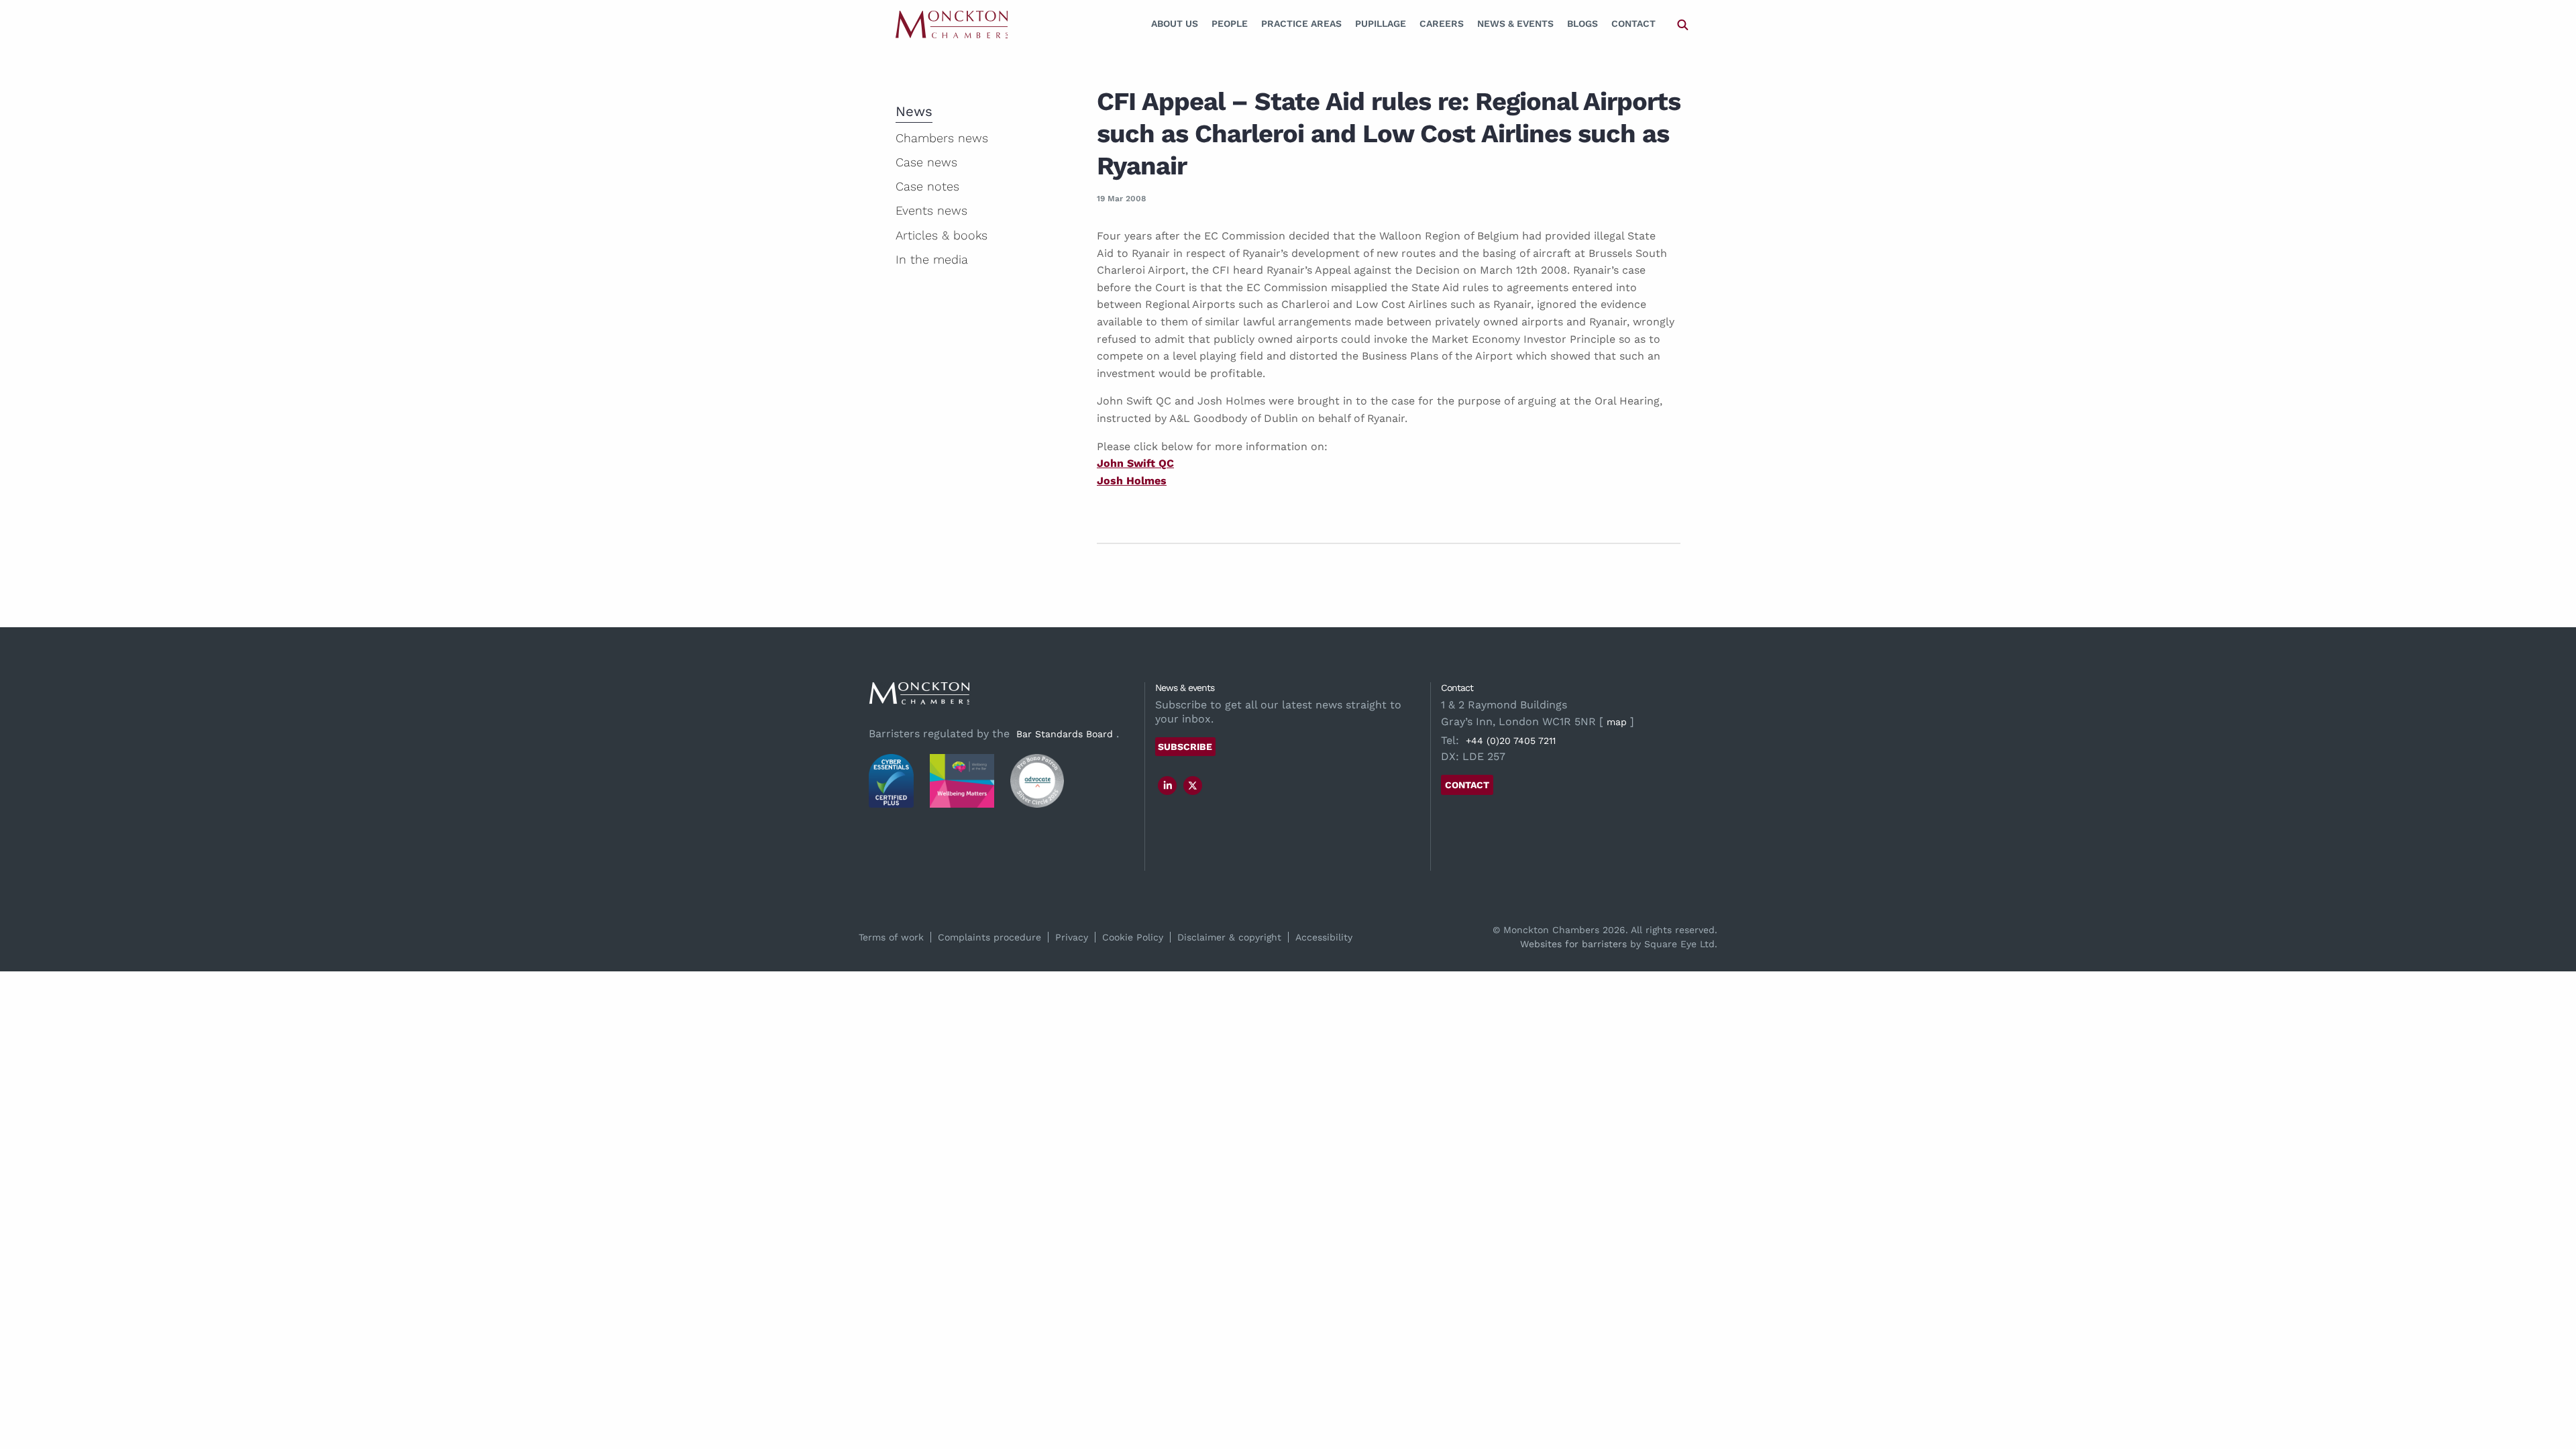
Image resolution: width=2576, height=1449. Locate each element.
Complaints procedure (989, 937)
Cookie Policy (1133, 937)
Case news (926, 162)
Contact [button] (1467, 785)
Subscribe (1185, 747)
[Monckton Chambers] (952, 24)
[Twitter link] (1193, 786)
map (1617, 722)
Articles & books (942, 235)
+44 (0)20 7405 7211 (1511, 741)
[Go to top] (2551, 1384)
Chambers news (942, 138)
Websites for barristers (1573, 944)
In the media (932, 259)
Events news (931, 210)
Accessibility (1324, 937)
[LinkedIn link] (1168, 786)
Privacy (1072, 937)
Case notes (927, 186)
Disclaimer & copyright (1229, 937)
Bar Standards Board (1065, 734)
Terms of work (891, 937)
